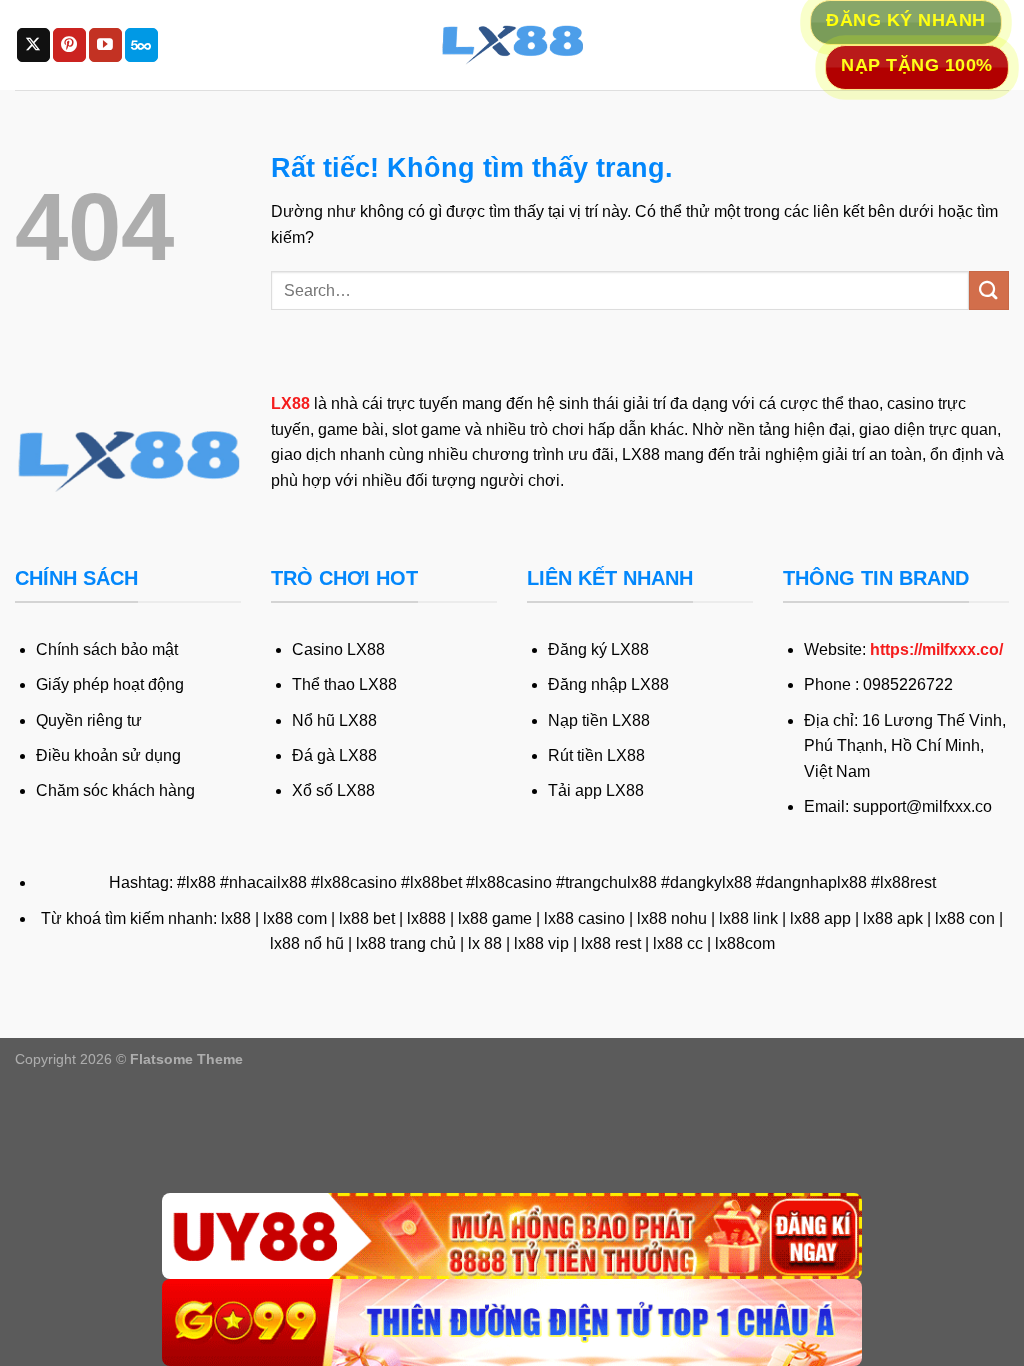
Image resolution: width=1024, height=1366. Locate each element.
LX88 (290, 403)
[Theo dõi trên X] (33, 45)
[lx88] (512, 45)
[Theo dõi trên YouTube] (105, 45)
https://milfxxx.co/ (936, 649)
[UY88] (512, 1236)
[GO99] (512, 1322)
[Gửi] (989, 290)
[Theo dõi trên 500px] (141, 45)
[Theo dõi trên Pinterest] (69, 45)
